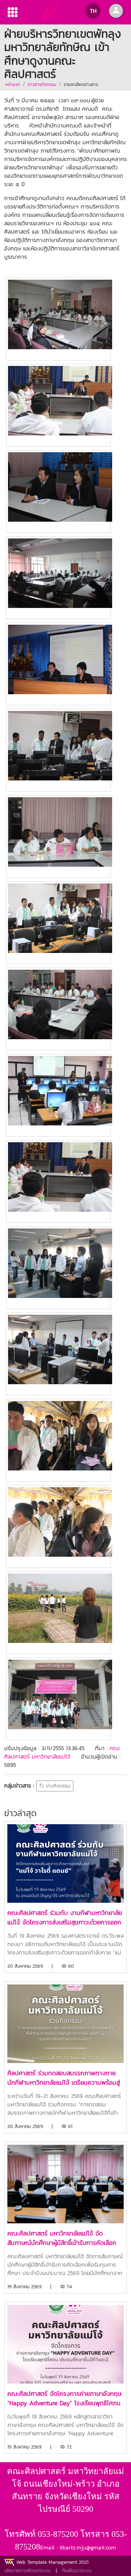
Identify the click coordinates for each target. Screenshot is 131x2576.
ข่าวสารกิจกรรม (42, 84)
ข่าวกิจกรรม (57, 1786)
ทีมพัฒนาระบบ (77, 2571)
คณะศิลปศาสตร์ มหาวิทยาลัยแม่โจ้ (62, 1752)
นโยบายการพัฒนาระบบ (27, 2571)
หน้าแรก (13, 84)
